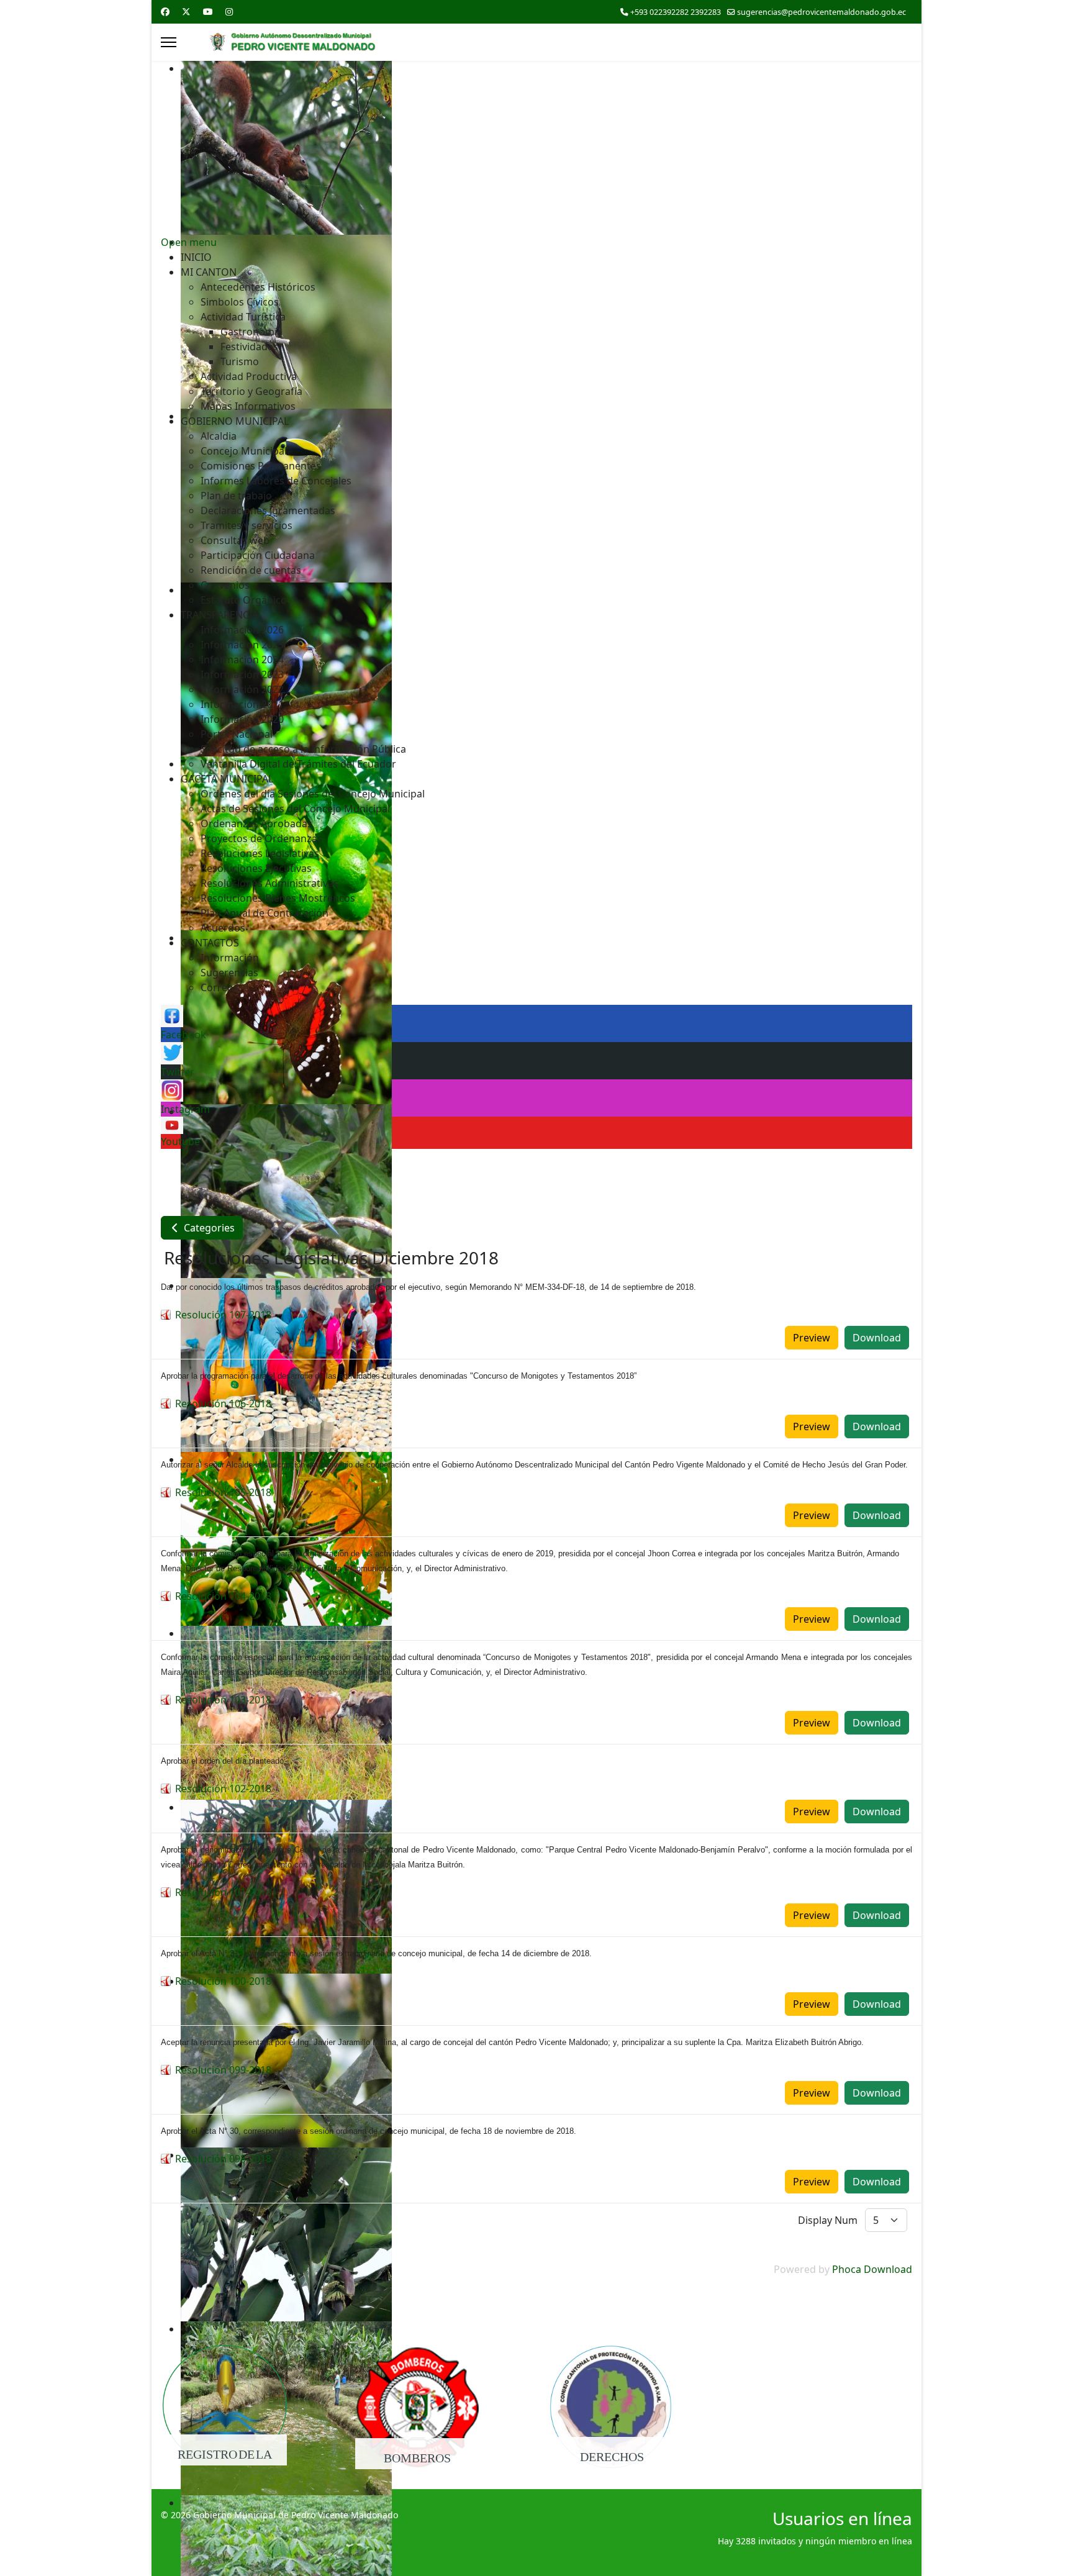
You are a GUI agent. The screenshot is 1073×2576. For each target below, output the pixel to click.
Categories (208, 1228)
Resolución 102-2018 (223, 1789)
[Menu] (169, 42)
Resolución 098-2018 (223, 2159)
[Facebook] (165, 11)
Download (877, 1338)
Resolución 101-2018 (223, 1892)
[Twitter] (186, 11)
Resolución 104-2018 (223, 1596)
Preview (812, 1338)
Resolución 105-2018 (223, 1492)
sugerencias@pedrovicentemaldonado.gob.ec (822, 12)
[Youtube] (208, 11)
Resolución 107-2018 (223, 1315)
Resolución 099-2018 (223, 2070)
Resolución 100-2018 (223, 1981)
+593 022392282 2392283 (676, 12)
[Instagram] (229, 11)
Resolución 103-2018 (223, 1700)
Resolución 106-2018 (223, 1404)
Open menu (189, 242)
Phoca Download (872, 2269)
